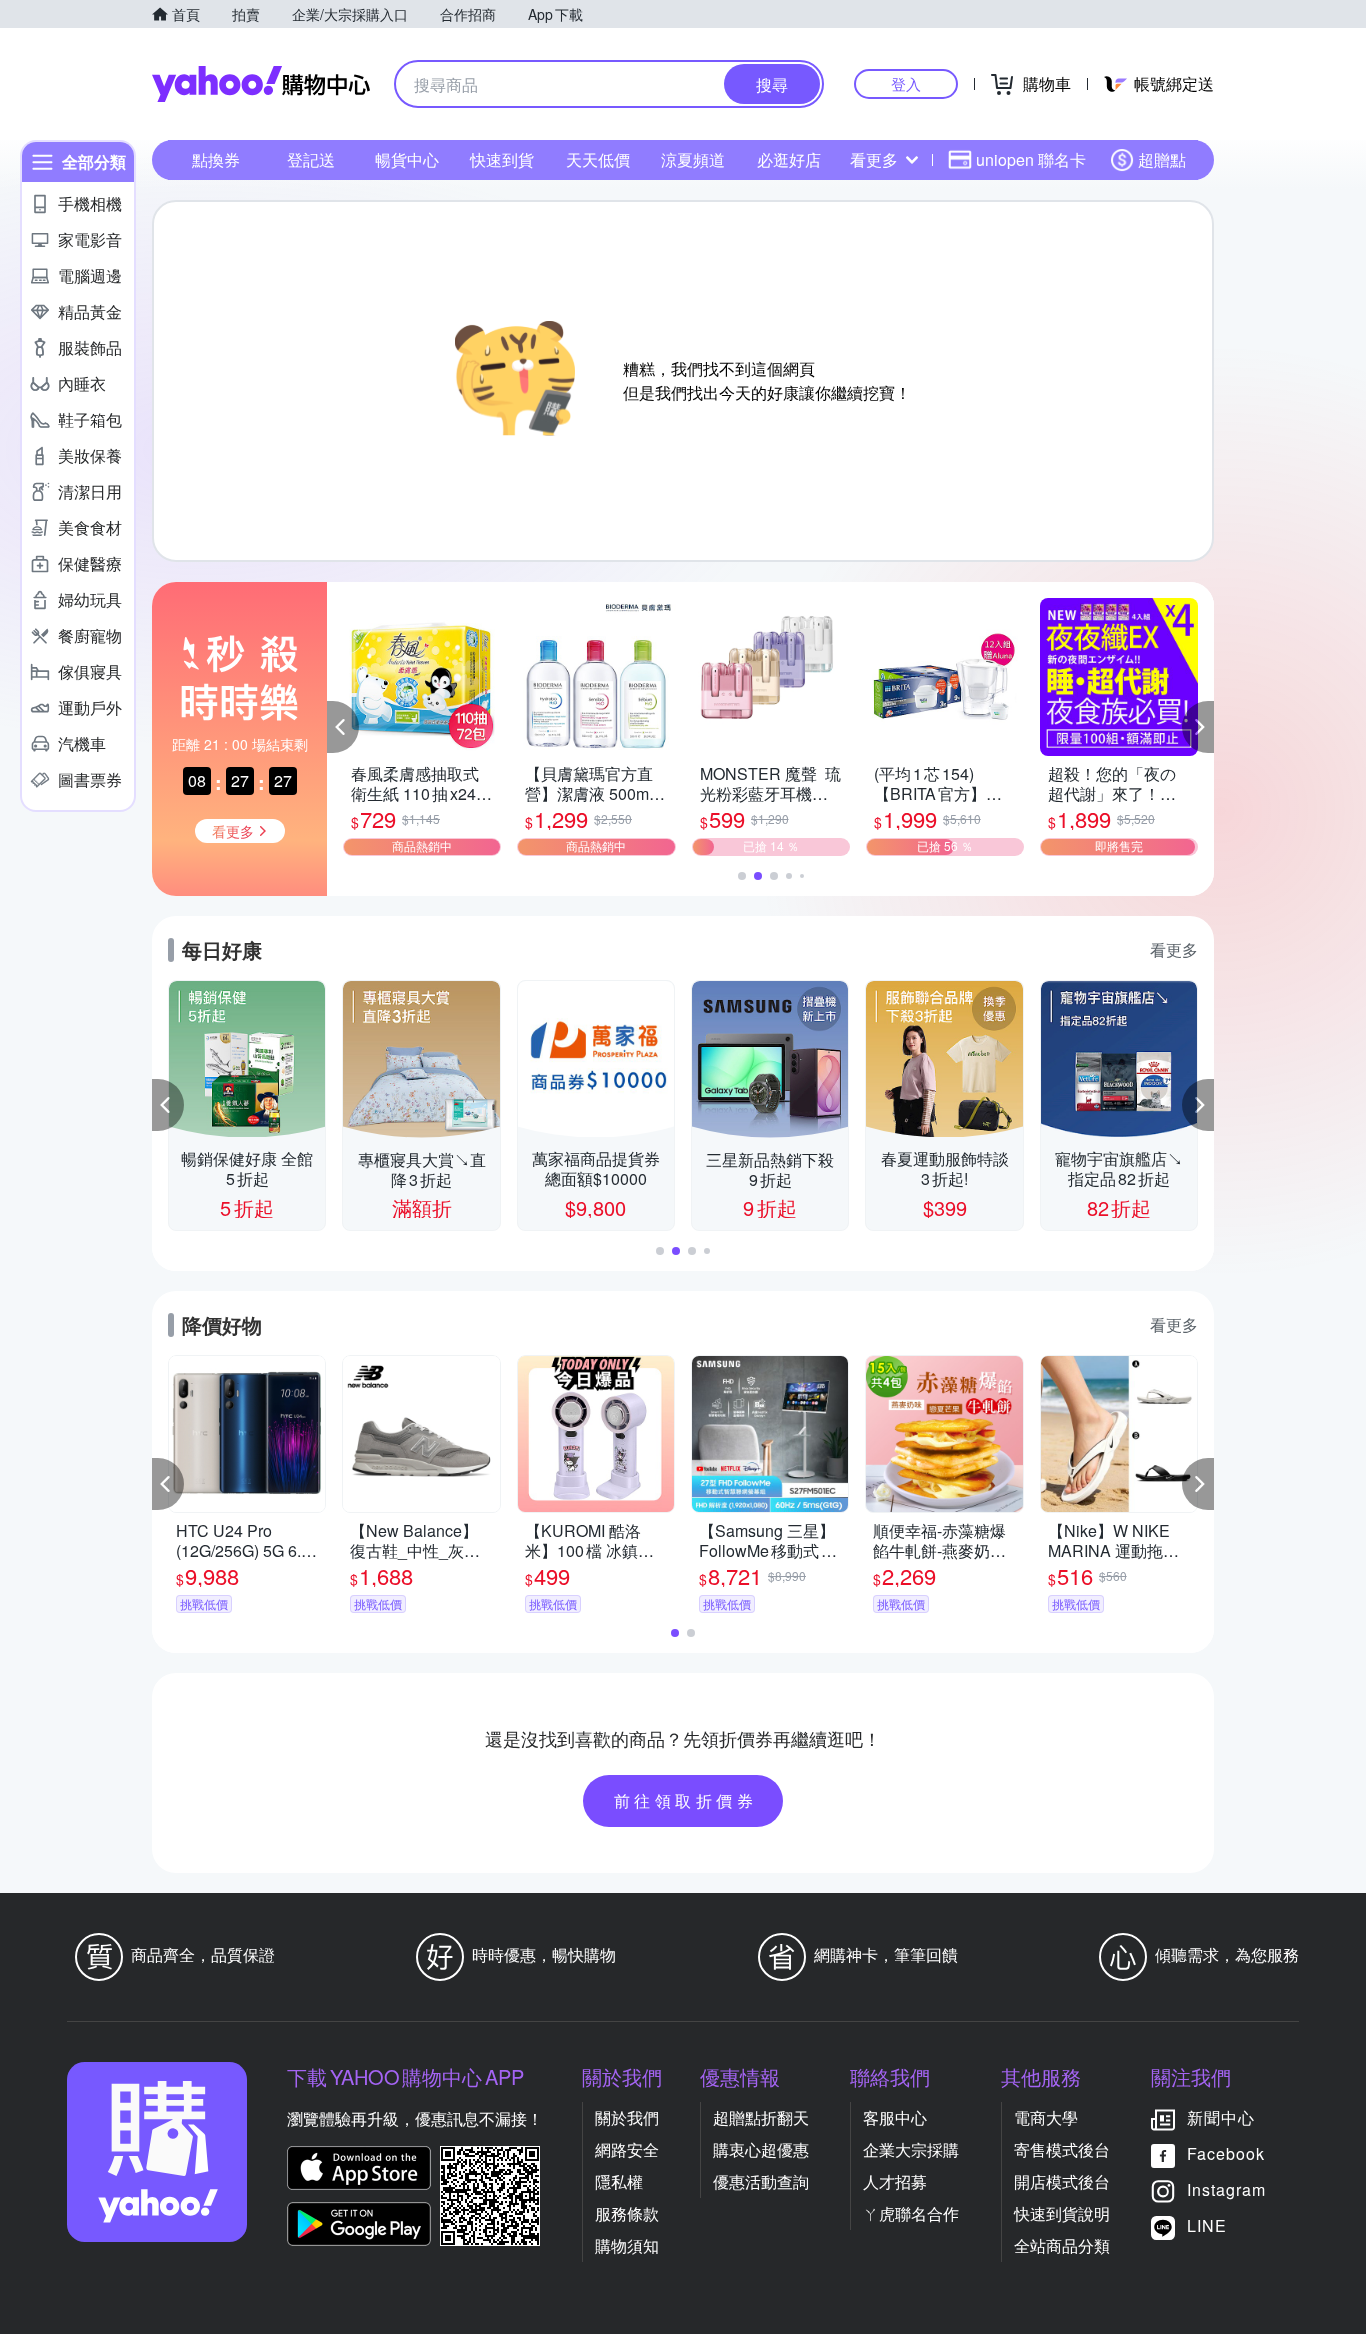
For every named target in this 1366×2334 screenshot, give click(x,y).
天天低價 (598, 159)
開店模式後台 (1062, 2181)
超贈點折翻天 (761, 2117)
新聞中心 (1221, 2117)
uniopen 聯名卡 (1031, 159)
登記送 (311, 159)
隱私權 (619, 2181)
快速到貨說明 (1062, 2213)
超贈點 (1162, 159)
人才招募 (895, 2181)
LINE (1207, 2225)
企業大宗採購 (911, 2149)
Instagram (1226, 2189)
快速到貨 (502, 159)
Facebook (1226, 2153)
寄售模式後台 (1062, 2149)
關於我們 (627, 2117)
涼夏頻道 (693, 159)
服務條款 (627, 2213)
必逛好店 (789, 159)
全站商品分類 (1062, 2245)
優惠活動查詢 (761, 2181)
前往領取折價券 (686, 1800)
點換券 (216, 159)
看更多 (874, 159)
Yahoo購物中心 (261, 84)
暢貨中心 (407, 159)
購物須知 (627, 2245)
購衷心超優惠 (761, 2149)
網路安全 (627, 2149)
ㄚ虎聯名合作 (911, 2213)
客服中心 (895, 2117)
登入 (906, 83)
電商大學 (1046, 2117)
